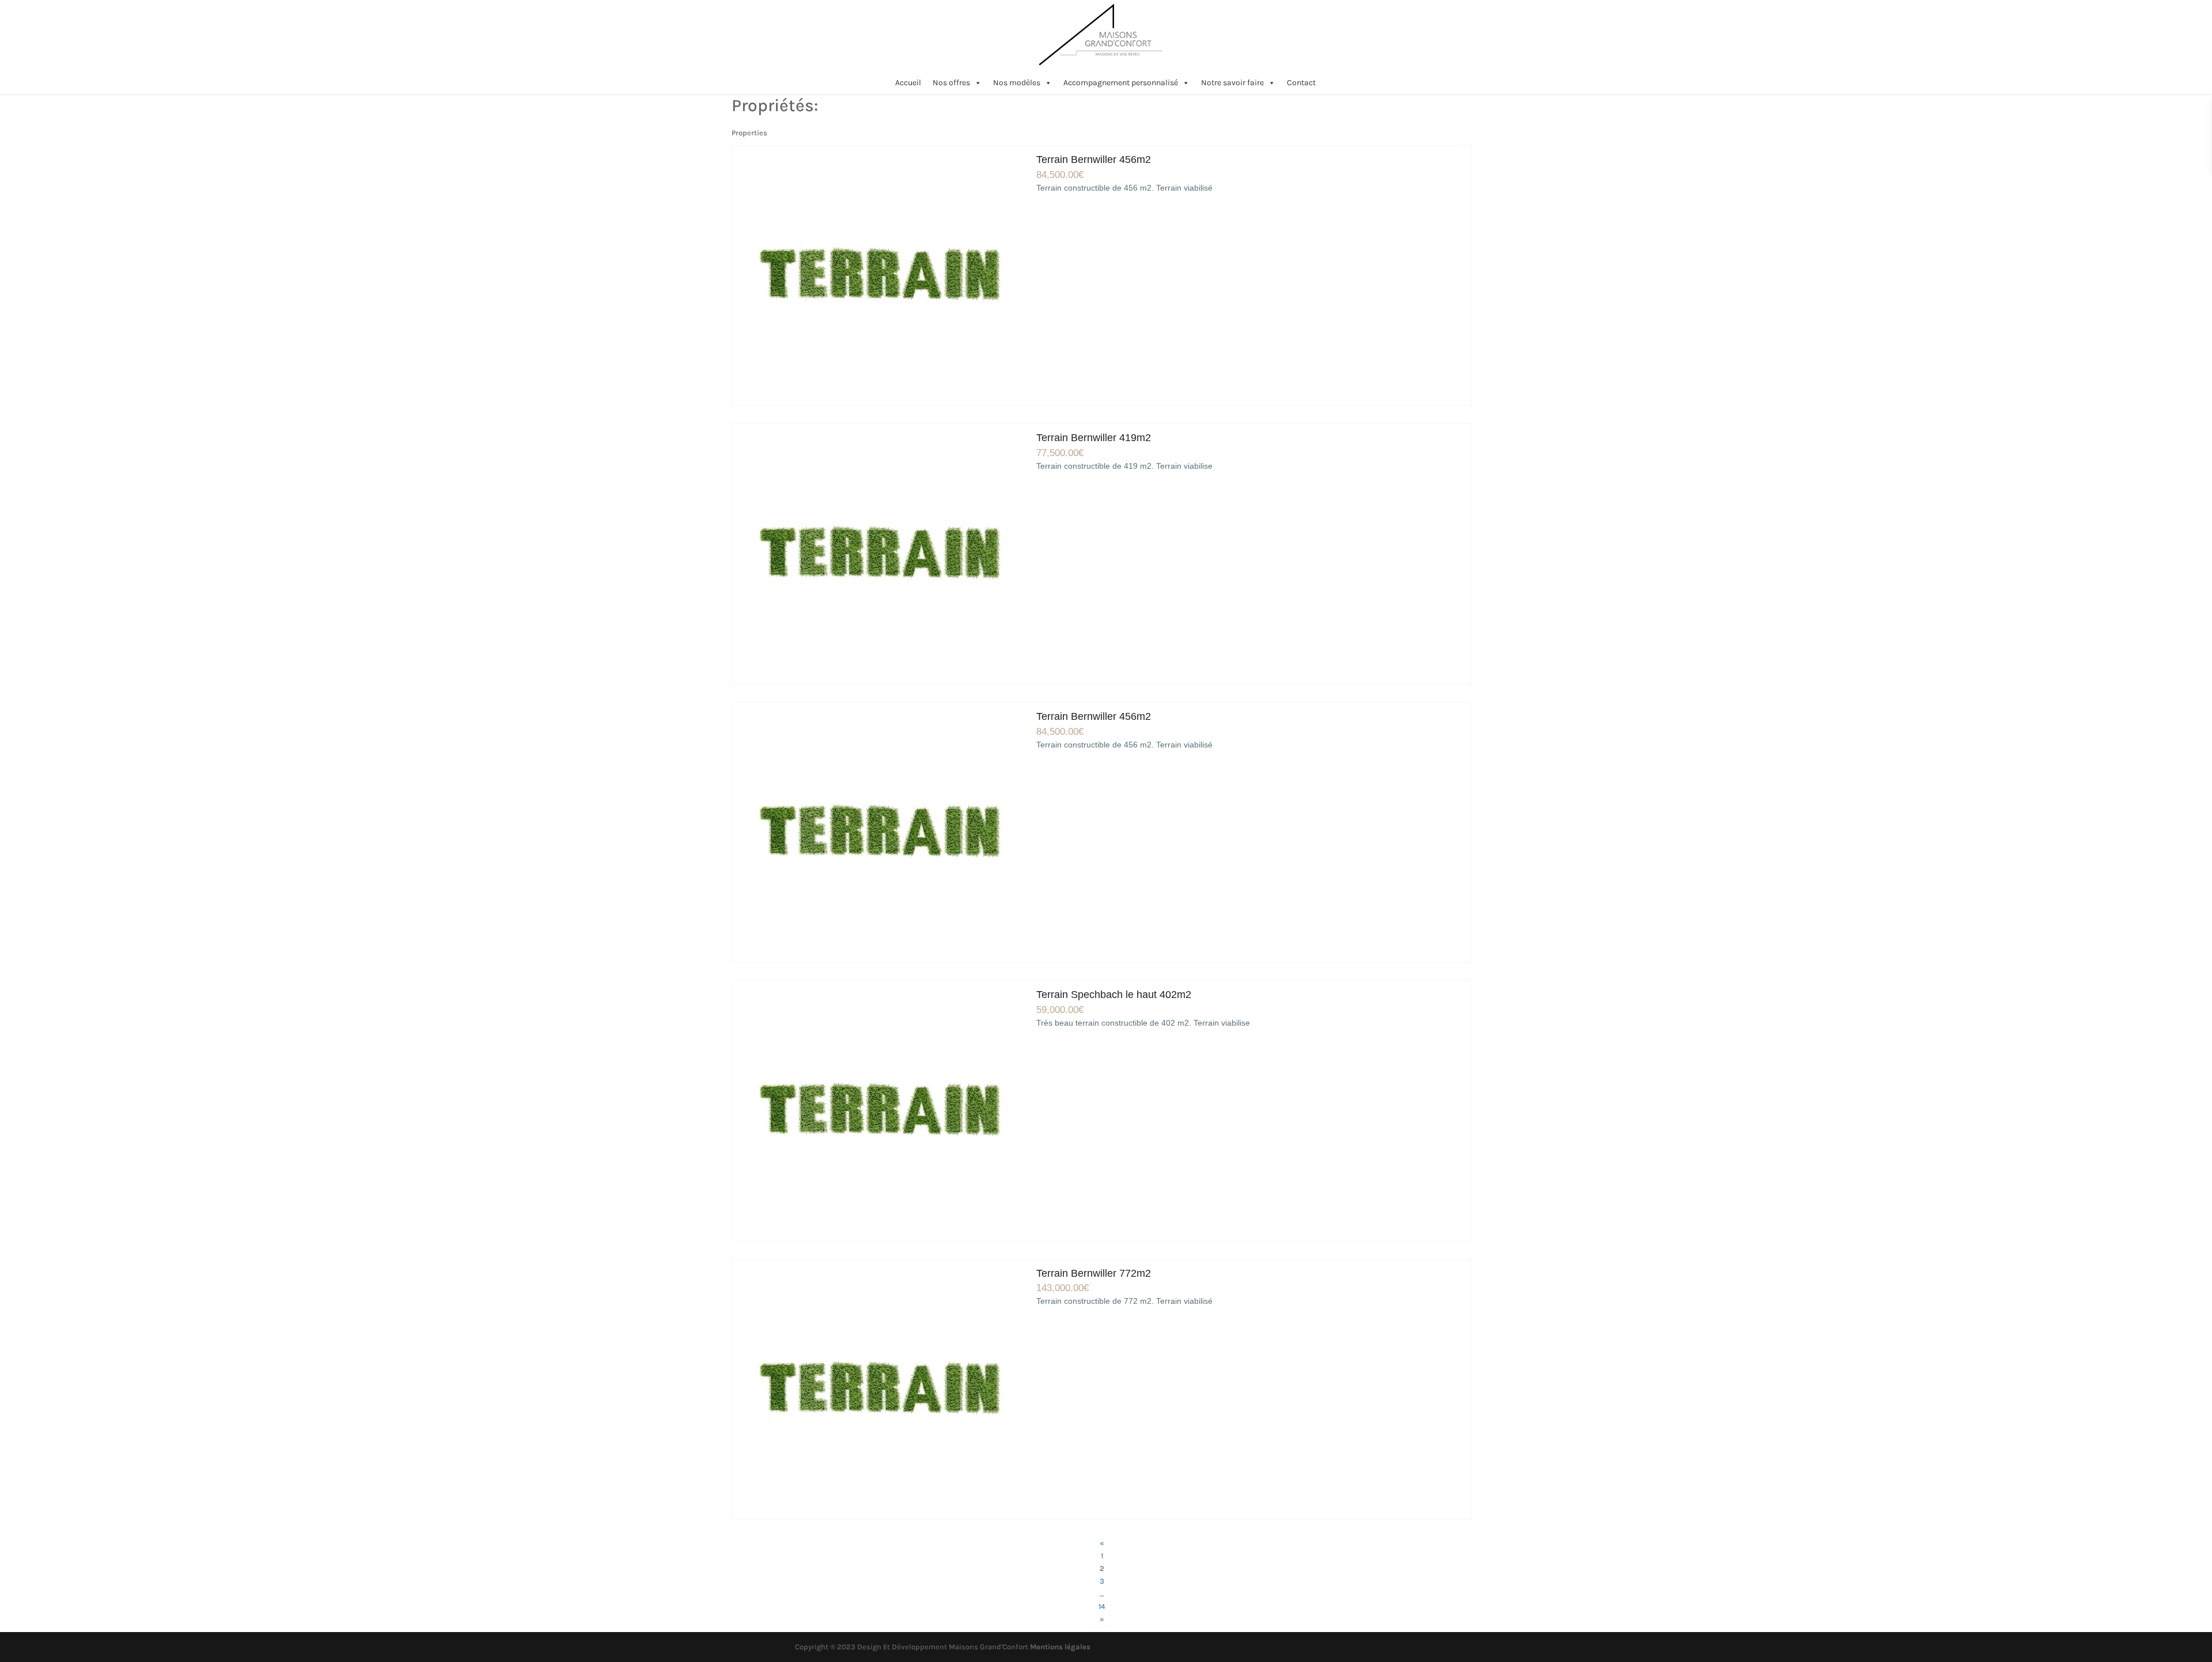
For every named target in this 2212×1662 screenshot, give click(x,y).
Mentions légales (1060, 1647)
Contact (1301, 83)
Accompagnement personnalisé (1121, 83)
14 (1102, 1606)
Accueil (908, 83)
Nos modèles (1017, 83)
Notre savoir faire (1232, 83)
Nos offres (951, 83)
